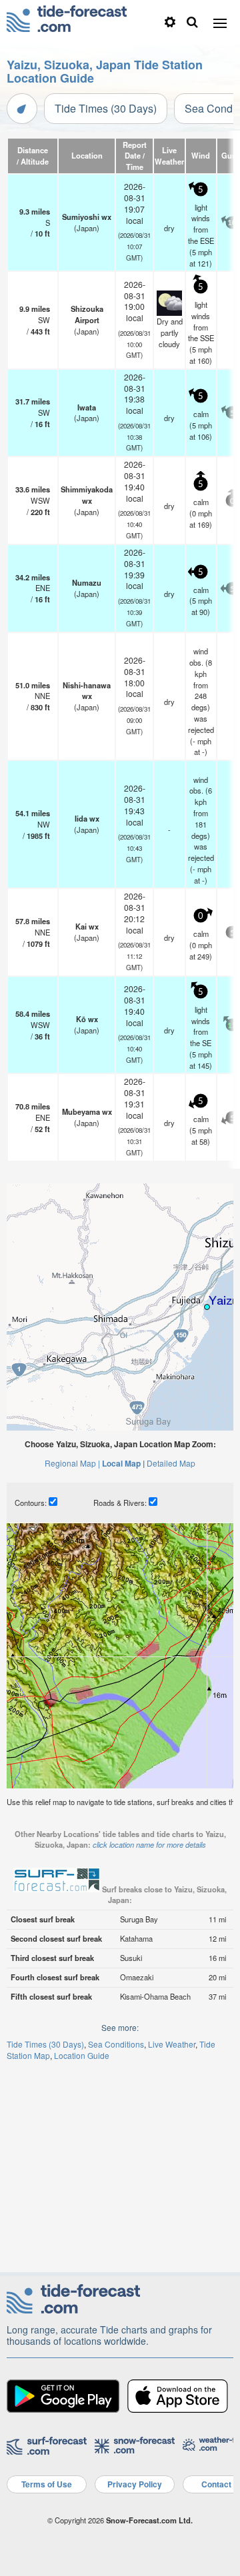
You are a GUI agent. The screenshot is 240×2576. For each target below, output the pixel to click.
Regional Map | (72, 1463)
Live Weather (172, 2044)
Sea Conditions (116, 2044)
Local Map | (123, 1463)
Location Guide (82, 2055)
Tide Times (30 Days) (106, 108)
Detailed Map (171, 1463)
